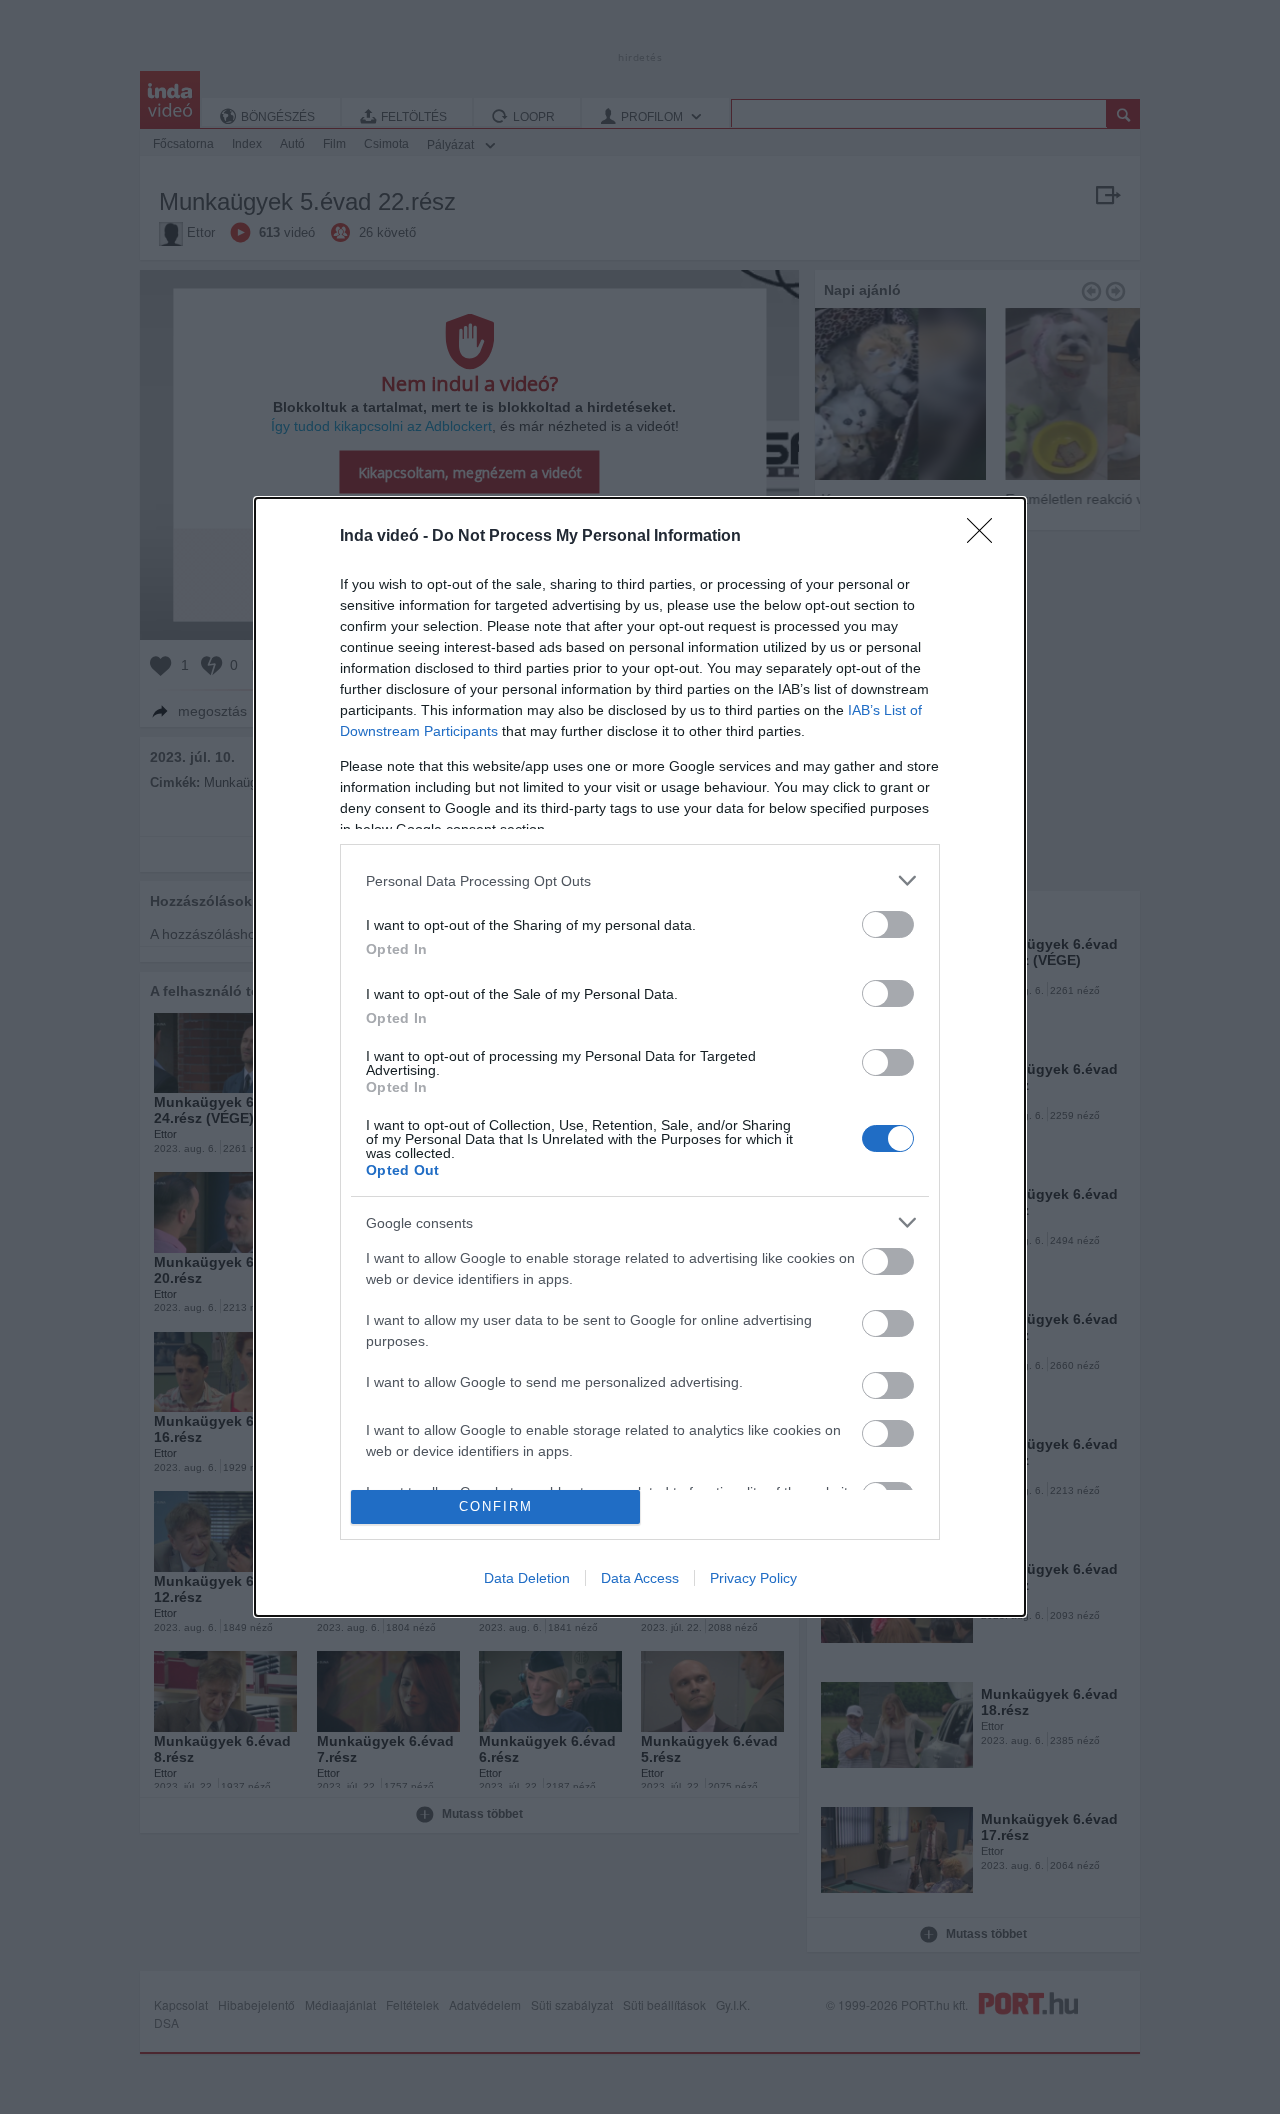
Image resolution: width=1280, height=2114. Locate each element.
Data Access (640, 1578)
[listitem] (640, 880)
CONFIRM (496, 1506)
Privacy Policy (753, 1578)
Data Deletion (527, 1578)
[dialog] (640, 1056)
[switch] (888, 924)
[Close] (986, 537)
